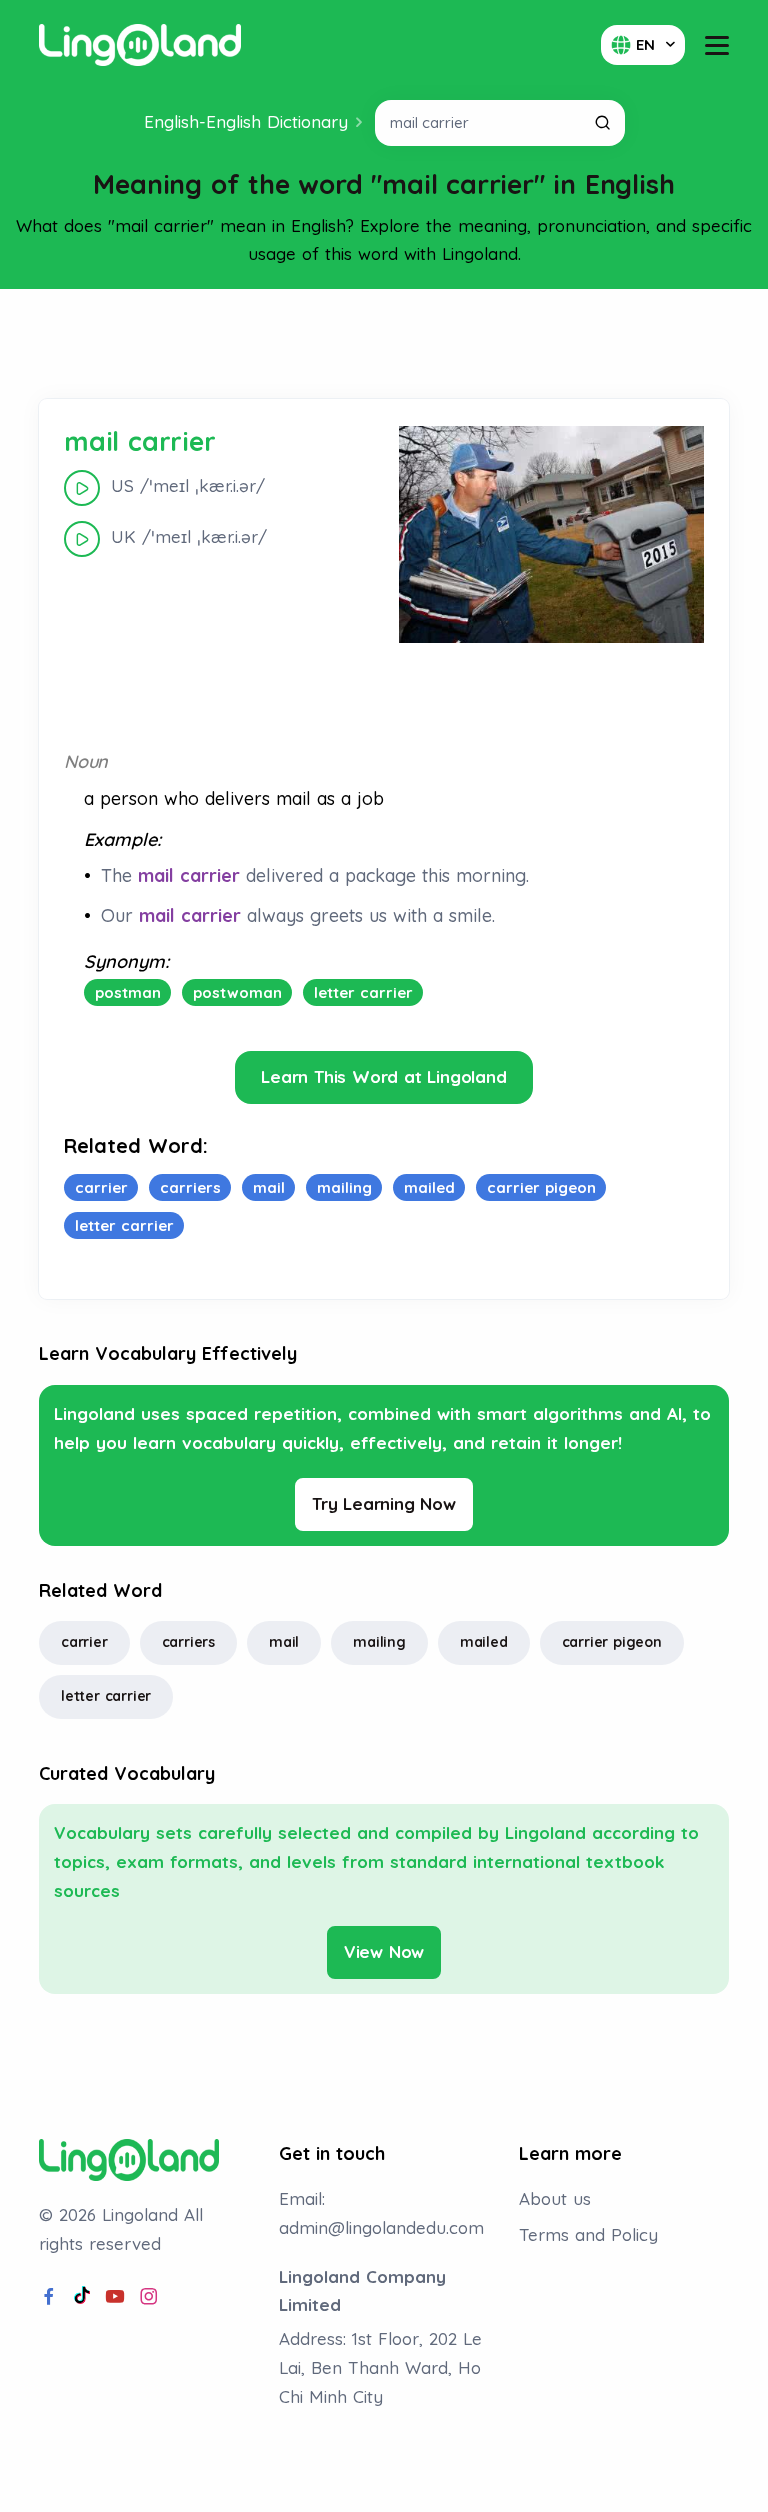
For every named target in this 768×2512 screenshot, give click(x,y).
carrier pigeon (612, 1642)
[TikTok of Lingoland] (82, 2297)
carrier (84, 1642)
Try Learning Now (384, 1503)
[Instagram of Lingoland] (149, 2297)
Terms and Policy (588, 2234)
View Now (384, 1951)
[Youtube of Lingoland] (115, 2297)
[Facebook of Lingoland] (49, 2297)
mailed (484, 1642)
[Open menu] (717, 45)
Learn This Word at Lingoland (383, 1076)
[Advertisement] (384, 344)
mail (284, 1642)
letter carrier (106, 1696)
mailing (379, 1642)
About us (555, 2198)
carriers (188, 1642)
